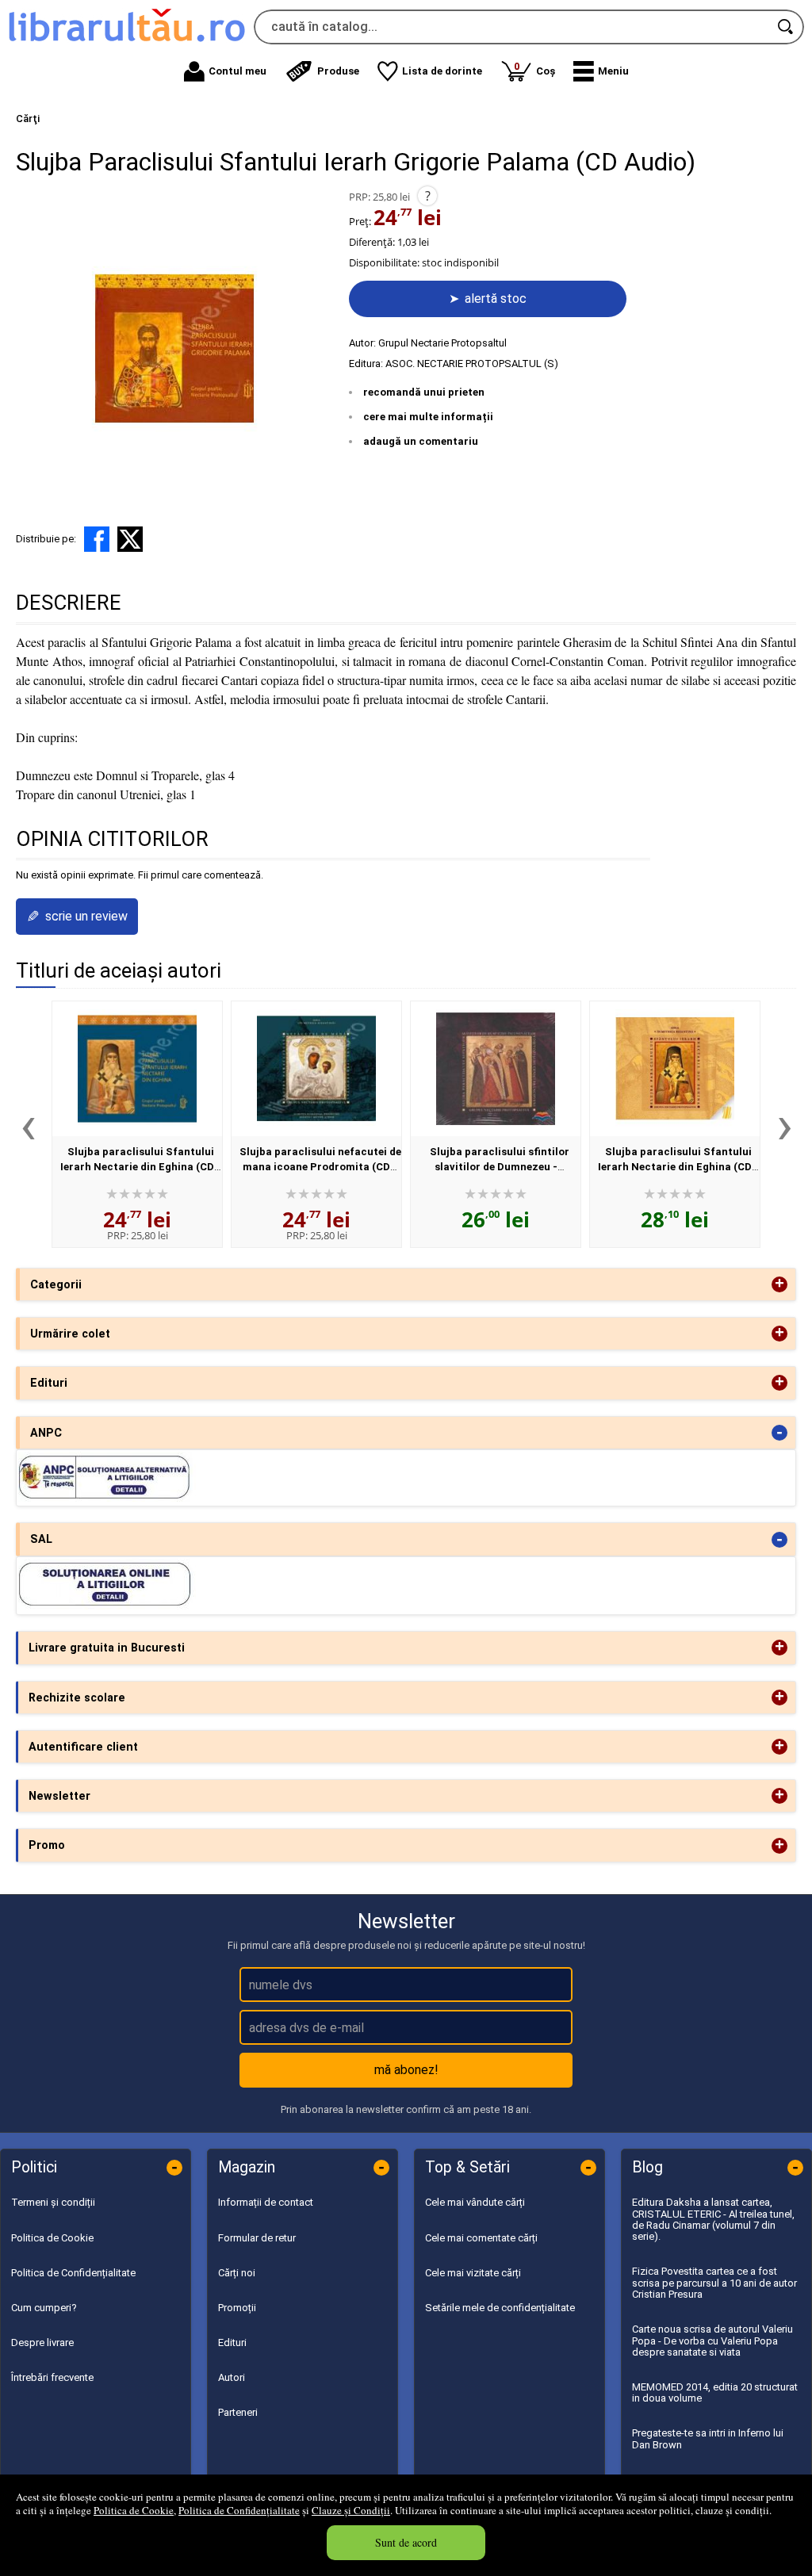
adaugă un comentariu (421, 441)
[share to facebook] (97, 539)
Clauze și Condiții (351, 2510)
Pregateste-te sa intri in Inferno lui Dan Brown (708, 2438)
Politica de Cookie (134, 2510)
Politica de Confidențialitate (239, 2510)
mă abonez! (406, 2070)
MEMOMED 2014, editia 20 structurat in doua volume (715, 2392)
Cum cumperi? (44, 2308)
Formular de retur (257, 2238)
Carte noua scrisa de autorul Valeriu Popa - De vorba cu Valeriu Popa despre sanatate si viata (712, 2341)
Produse (338, 71)
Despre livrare (42, 2343)
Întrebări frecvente (52, 2377)
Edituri (232, 2343)
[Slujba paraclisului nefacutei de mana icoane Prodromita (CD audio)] (316, 1069)
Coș (534, 69)
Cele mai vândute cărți (475, 2202)
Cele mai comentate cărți (481, 2238)
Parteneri (238, 2412)
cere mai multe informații (428, 417)
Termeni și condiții (53, 2202)
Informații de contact (266, 2202)
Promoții (237, 2308)
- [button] (779, 1433)
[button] (601, 71)
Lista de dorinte (442, 71)
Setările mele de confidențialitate (500, 2308)
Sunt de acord (406, 2542)
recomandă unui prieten (424, 392)
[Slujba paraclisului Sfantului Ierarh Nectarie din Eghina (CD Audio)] (137, 1069)
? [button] (428, 196)
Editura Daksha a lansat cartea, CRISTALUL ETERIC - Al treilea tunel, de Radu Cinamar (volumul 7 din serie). (713, 2219)
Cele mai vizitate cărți (473, 2273)
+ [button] (779, 1284)
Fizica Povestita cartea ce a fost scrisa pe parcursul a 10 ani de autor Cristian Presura (714, 2283)
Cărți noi (237, 2273)
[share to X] (130, 539)
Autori (232, 2377)
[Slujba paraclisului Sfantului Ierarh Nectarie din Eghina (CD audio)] (675, 1069)
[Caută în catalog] (787, 27)
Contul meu (237, 71)
